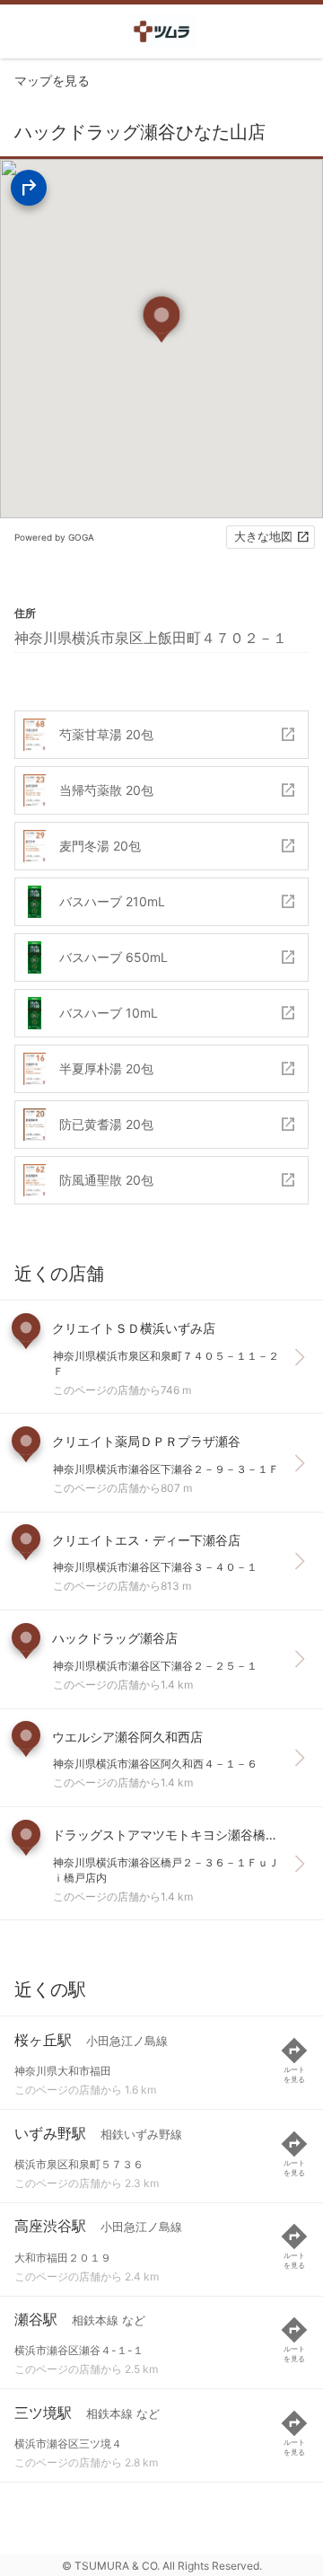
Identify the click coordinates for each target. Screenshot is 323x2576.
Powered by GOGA (54, 537)
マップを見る (52, 80)
